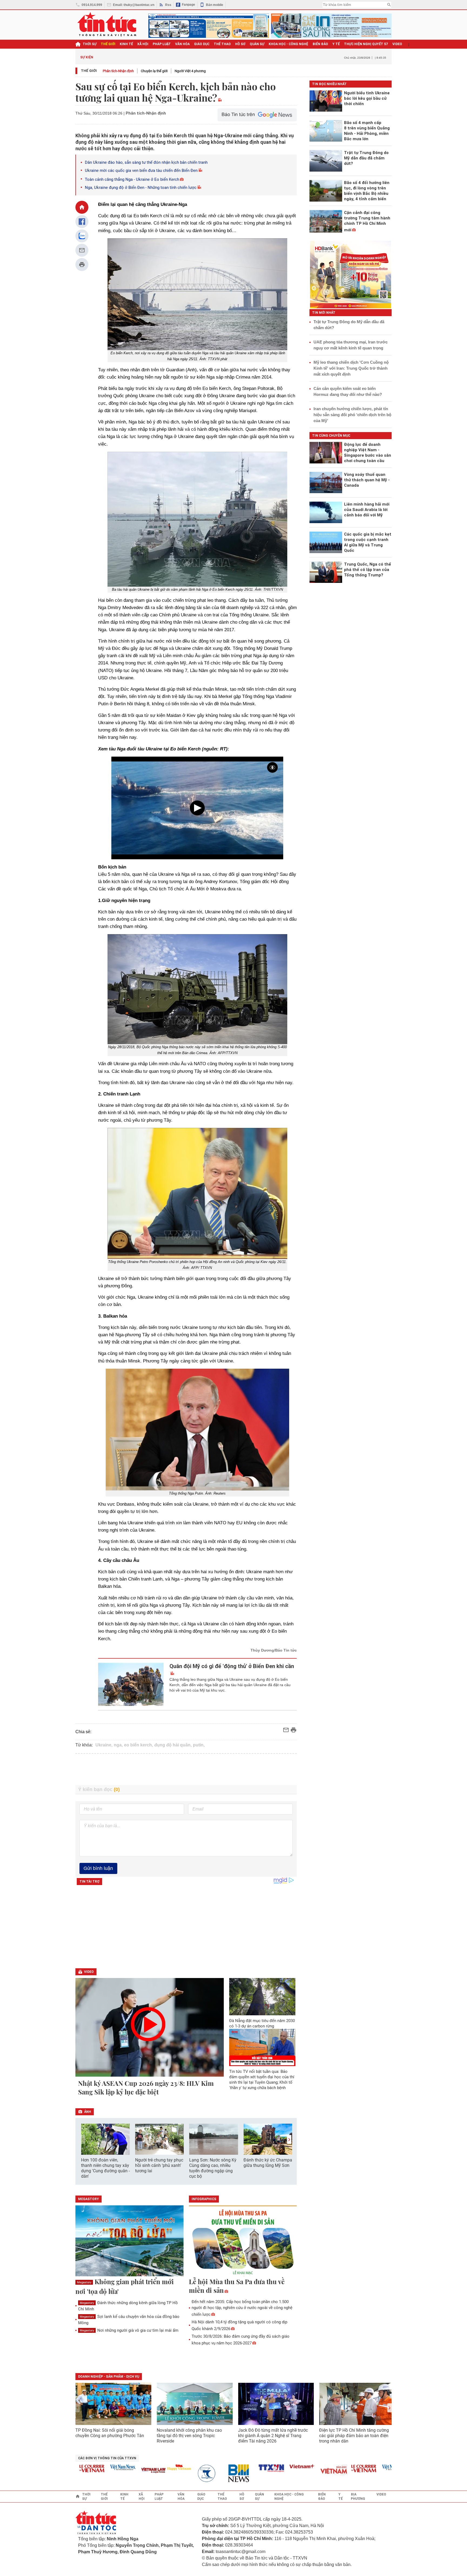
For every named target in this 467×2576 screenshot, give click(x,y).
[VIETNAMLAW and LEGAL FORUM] (119, 2471)
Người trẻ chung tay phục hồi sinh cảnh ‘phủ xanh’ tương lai (159, 2165)
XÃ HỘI (143, 44)
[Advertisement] (186, 1769)
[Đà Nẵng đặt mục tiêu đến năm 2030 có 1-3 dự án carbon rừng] (262, 1997)
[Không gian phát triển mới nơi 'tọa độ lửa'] (129, 2241)
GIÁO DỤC (202, 44)
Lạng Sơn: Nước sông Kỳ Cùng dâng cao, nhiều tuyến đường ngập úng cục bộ (213, 2168)
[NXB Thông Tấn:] (175, 2473)
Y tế (336, 44)
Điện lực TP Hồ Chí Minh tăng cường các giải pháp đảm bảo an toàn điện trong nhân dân (354, 2436)
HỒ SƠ (240, 44)
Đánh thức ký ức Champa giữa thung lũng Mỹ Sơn (268, 2163)
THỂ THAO (222, 44)
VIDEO (397, 44)
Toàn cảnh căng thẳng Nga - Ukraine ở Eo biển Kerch (132, 179)
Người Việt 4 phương (190, 71)
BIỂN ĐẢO (320, 44)
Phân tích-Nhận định (118, 71)
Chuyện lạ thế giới (154, 71)
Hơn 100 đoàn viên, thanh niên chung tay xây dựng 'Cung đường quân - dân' (105, 2168)
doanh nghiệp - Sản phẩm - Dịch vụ (109, 2377)
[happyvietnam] (144, 2467)
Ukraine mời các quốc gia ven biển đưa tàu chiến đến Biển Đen (141, 171)
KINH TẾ (126, 44)
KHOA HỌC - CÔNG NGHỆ (288, 44)
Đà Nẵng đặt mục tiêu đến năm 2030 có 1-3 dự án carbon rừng (262, 2023)
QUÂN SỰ (257, 44)
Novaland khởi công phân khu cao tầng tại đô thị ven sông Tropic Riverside (189, 2436)
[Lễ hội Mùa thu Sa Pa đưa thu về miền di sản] (243, 2241)
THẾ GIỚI (108, 44)
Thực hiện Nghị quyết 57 (366, 44)
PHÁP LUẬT (162, 44)
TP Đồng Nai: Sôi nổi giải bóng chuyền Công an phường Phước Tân (110, 2433)
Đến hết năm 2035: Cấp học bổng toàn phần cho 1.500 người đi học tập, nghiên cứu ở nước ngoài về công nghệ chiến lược (242, 2308)
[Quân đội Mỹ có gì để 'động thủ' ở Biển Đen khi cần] (131, 1684)
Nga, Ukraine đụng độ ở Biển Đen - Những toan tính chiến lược (141, 188)
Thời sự (90, 44)
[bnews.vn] (206, 2473)
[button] (289, 2139)
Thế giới (89, 71)
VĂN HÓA (182, 44)
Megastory (84, 2282)
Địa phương (358, 2497)
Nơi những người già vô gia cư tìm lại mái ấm (129, 2330)
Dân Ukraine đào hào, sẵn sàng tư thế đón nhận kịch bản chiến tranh (146, 162)
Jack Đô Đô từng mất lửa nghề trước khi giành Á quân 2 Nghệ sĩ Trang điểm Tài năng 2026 (273, 2436)
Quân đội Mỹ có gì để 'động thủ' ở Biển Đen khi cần (232, 1666)
